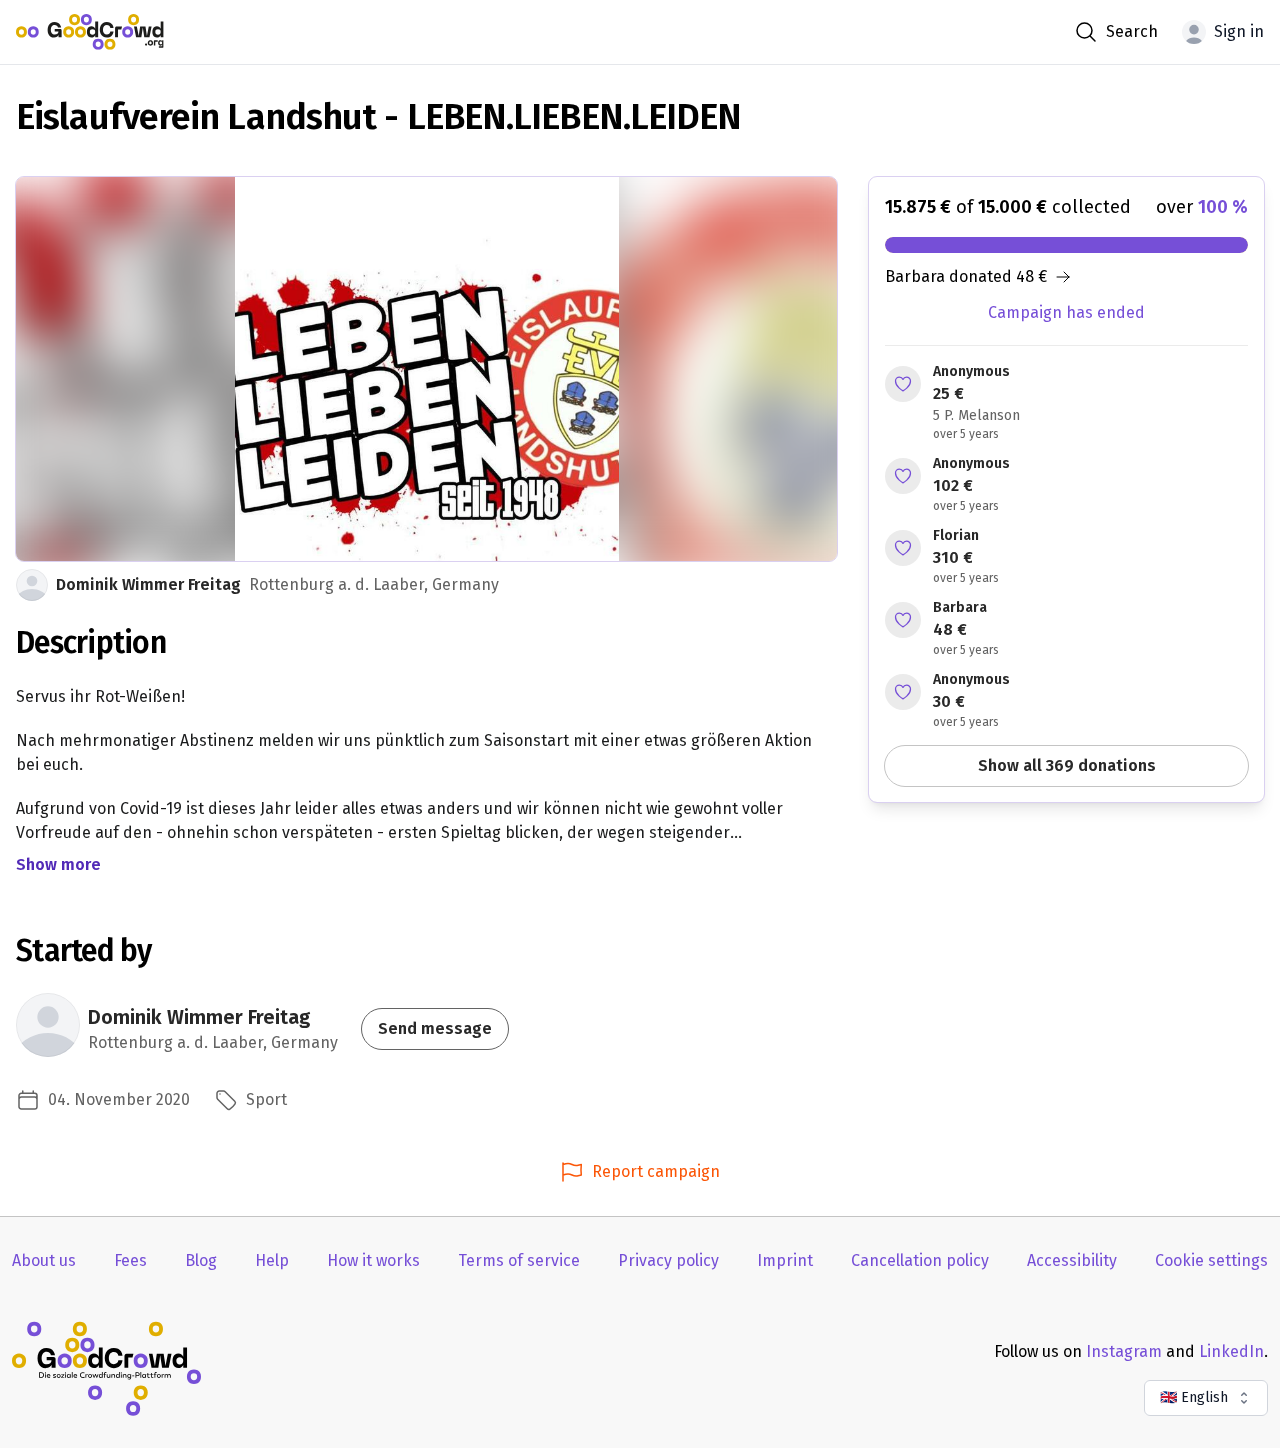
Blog (201, 1260)
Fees (130, 1260)
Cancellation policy (920, 1260)
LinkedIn (1231, 1351)
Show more (58, 864)
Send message (435, 1028)
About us (44, 1260)
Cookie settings (1211, 1260)
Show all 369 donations (1067, 765)
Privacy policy (668, 1260)
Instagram (1124, 1351)
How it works (373, 1260)
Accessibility (1072, 1260)
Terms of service (519, 1260)
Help (272, 1260)
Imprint (785, 1260)
